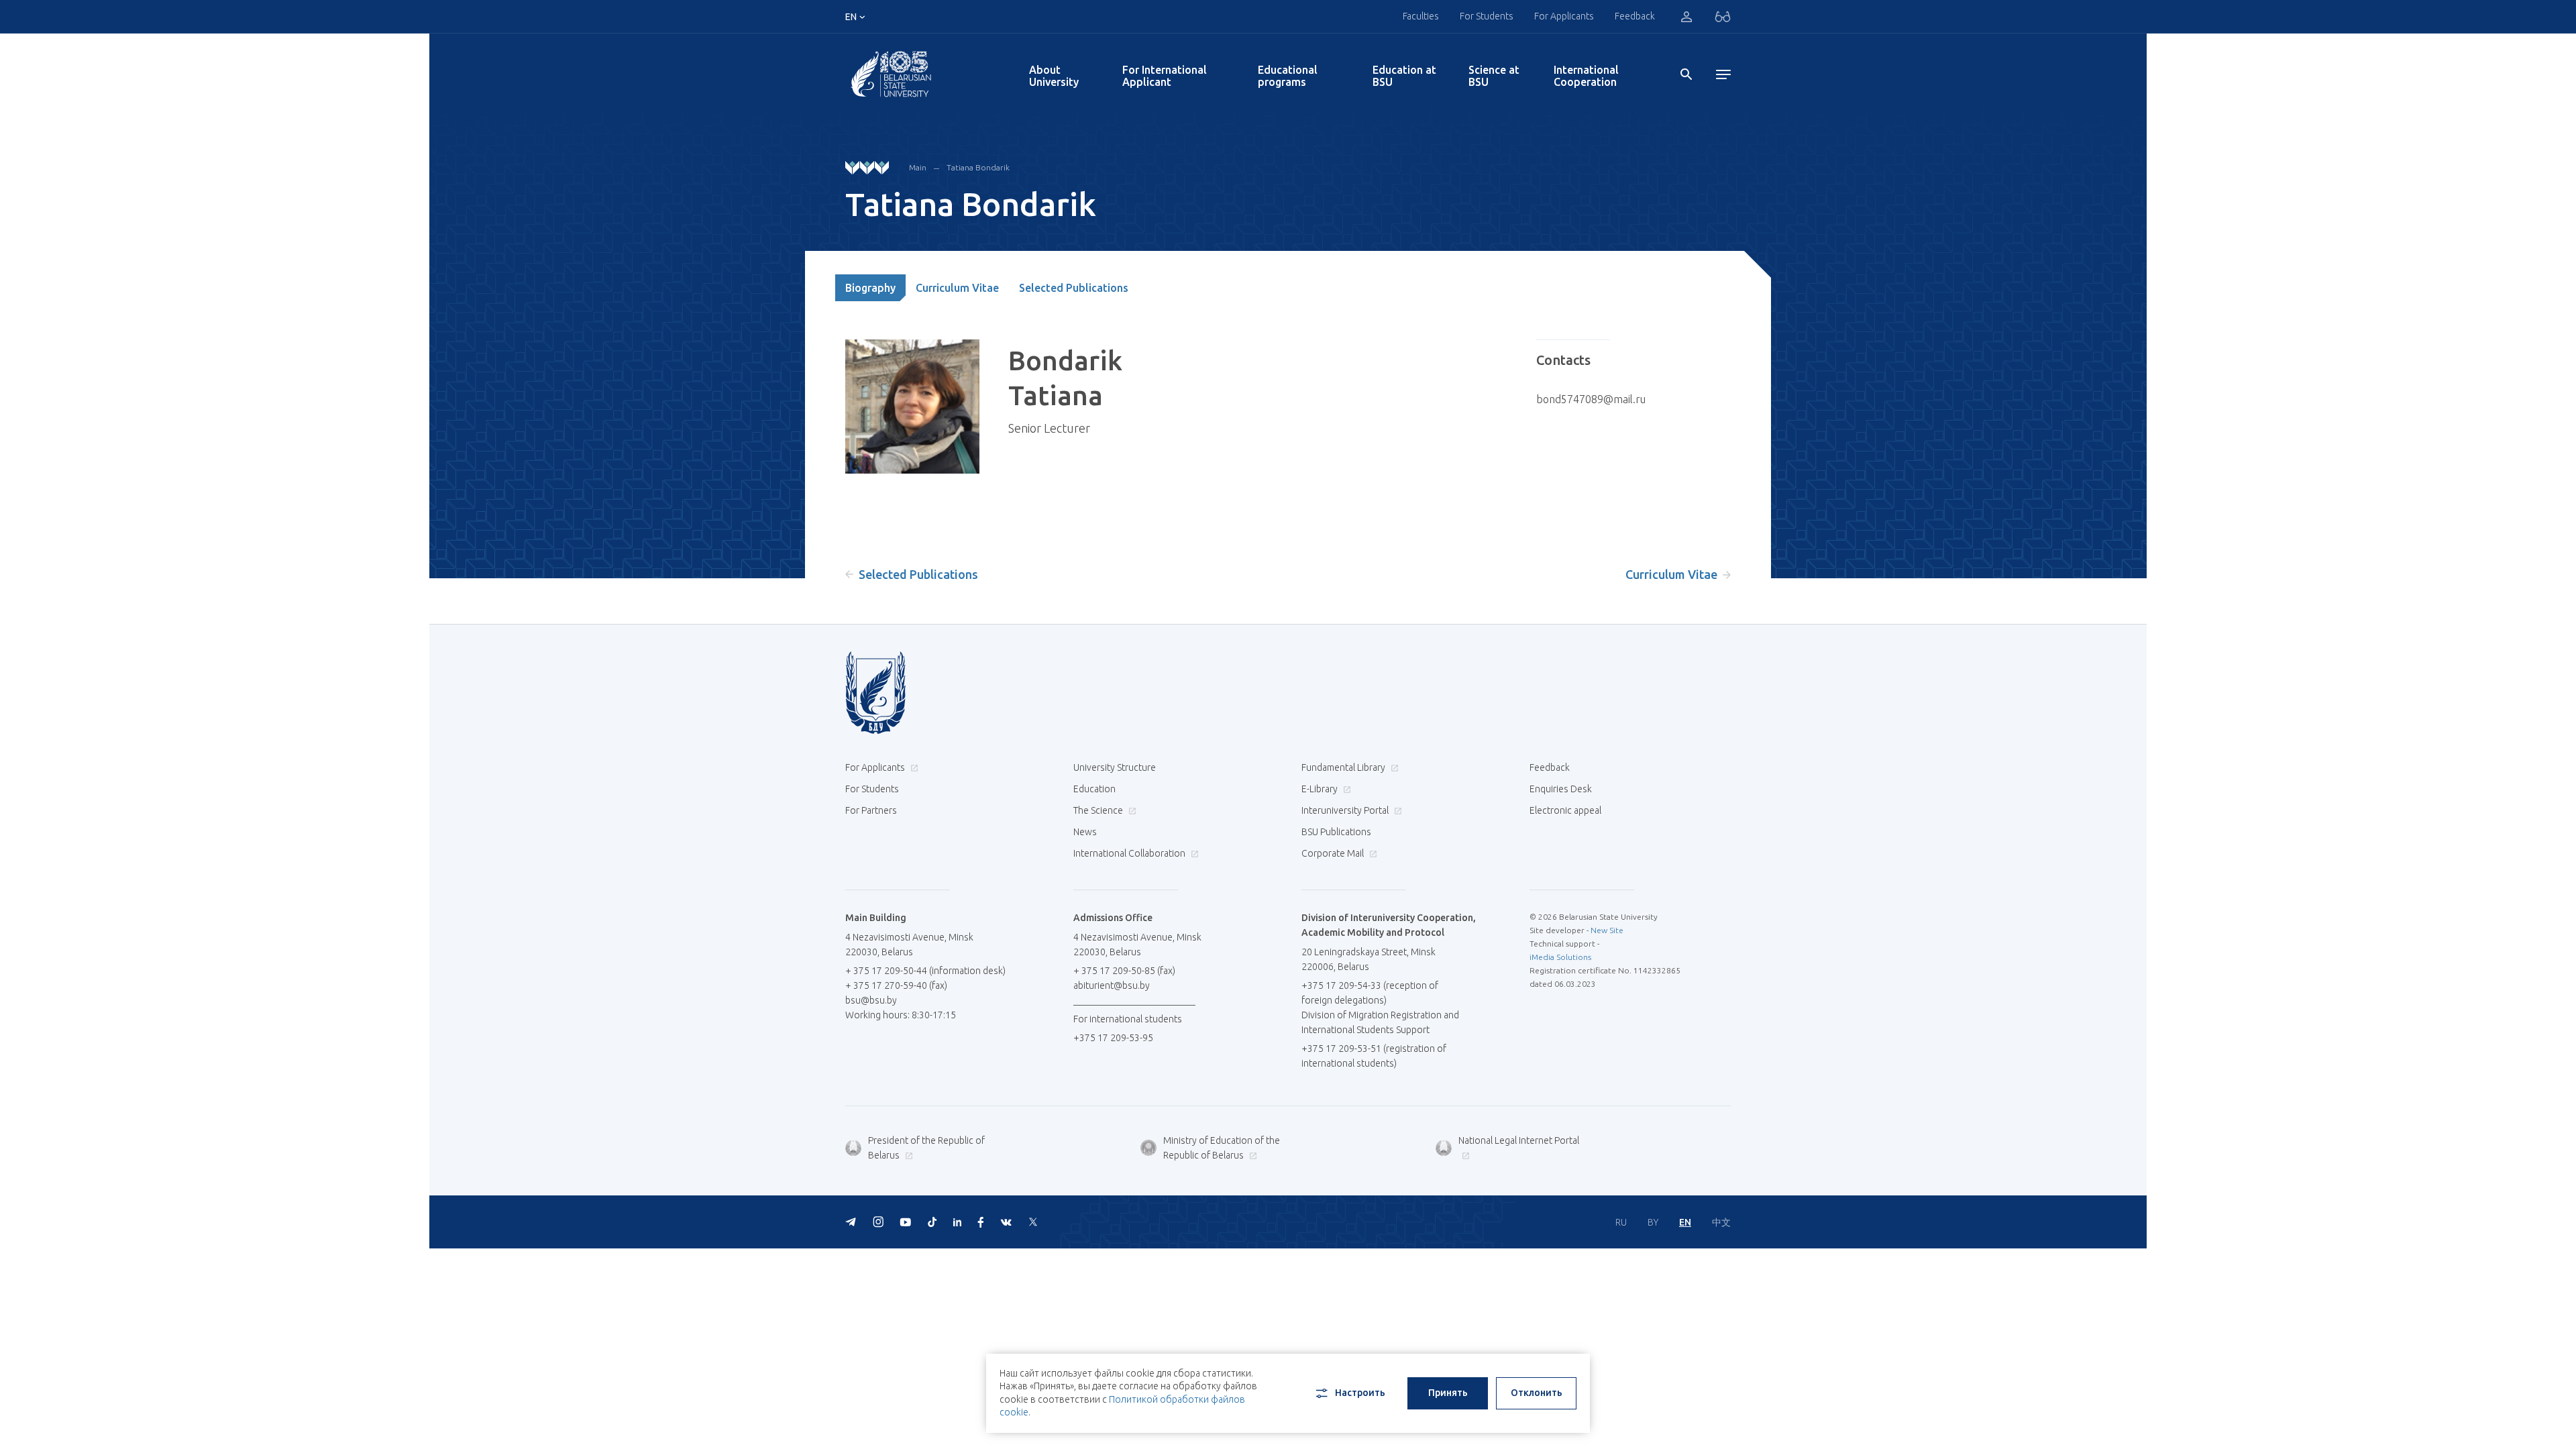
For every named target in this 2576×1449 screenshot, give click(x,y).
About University (1054, 76)
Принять (1448, 1393)
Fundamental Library (1344, 767)
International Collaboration (1130, 853)
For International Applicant (1165, 76)
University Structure (1115, 767)
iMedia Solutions (1560, 957)
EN (1685, 1222)
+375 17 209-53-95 (1113, 1038)
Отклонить (1537, 1393)
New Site (1607, 930)
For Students (872, 789)
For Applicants (1564, 16)
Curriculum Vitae (957, 288)
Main (918, 167)
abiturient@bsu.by (1112, 985)
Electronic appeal (1565, 810)
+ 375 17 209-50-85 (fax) (1124, 971)
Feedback (1635, 16)
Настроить (1360, 1393)
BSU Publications (1336, 832)
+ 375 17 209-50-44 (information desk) (925, 971)
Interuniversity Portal (1346, 810)
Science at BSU (1494, 76)
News (1085, 832)
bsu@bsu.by (871, 1000)
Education (1094, 789)
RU (1621, 1222)
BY (1653, 1222)
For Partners (871, 810)
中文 (1721, 1222)
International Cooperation (1586, 76)
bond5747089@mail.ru (1591, 399)
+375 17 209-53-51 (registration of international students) (1374, 1056)
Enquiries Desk (1561, 789)
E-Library (1321, 789)
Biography (870, 288)
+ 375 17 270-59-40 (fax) (896, 985)
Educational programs (1288, 76)
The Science (1099, 810)
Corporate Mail (1334, 853)
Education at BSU (1404, 76)
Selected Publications (1074, 288)
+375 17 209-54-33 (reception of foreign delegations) (1370, 993)
